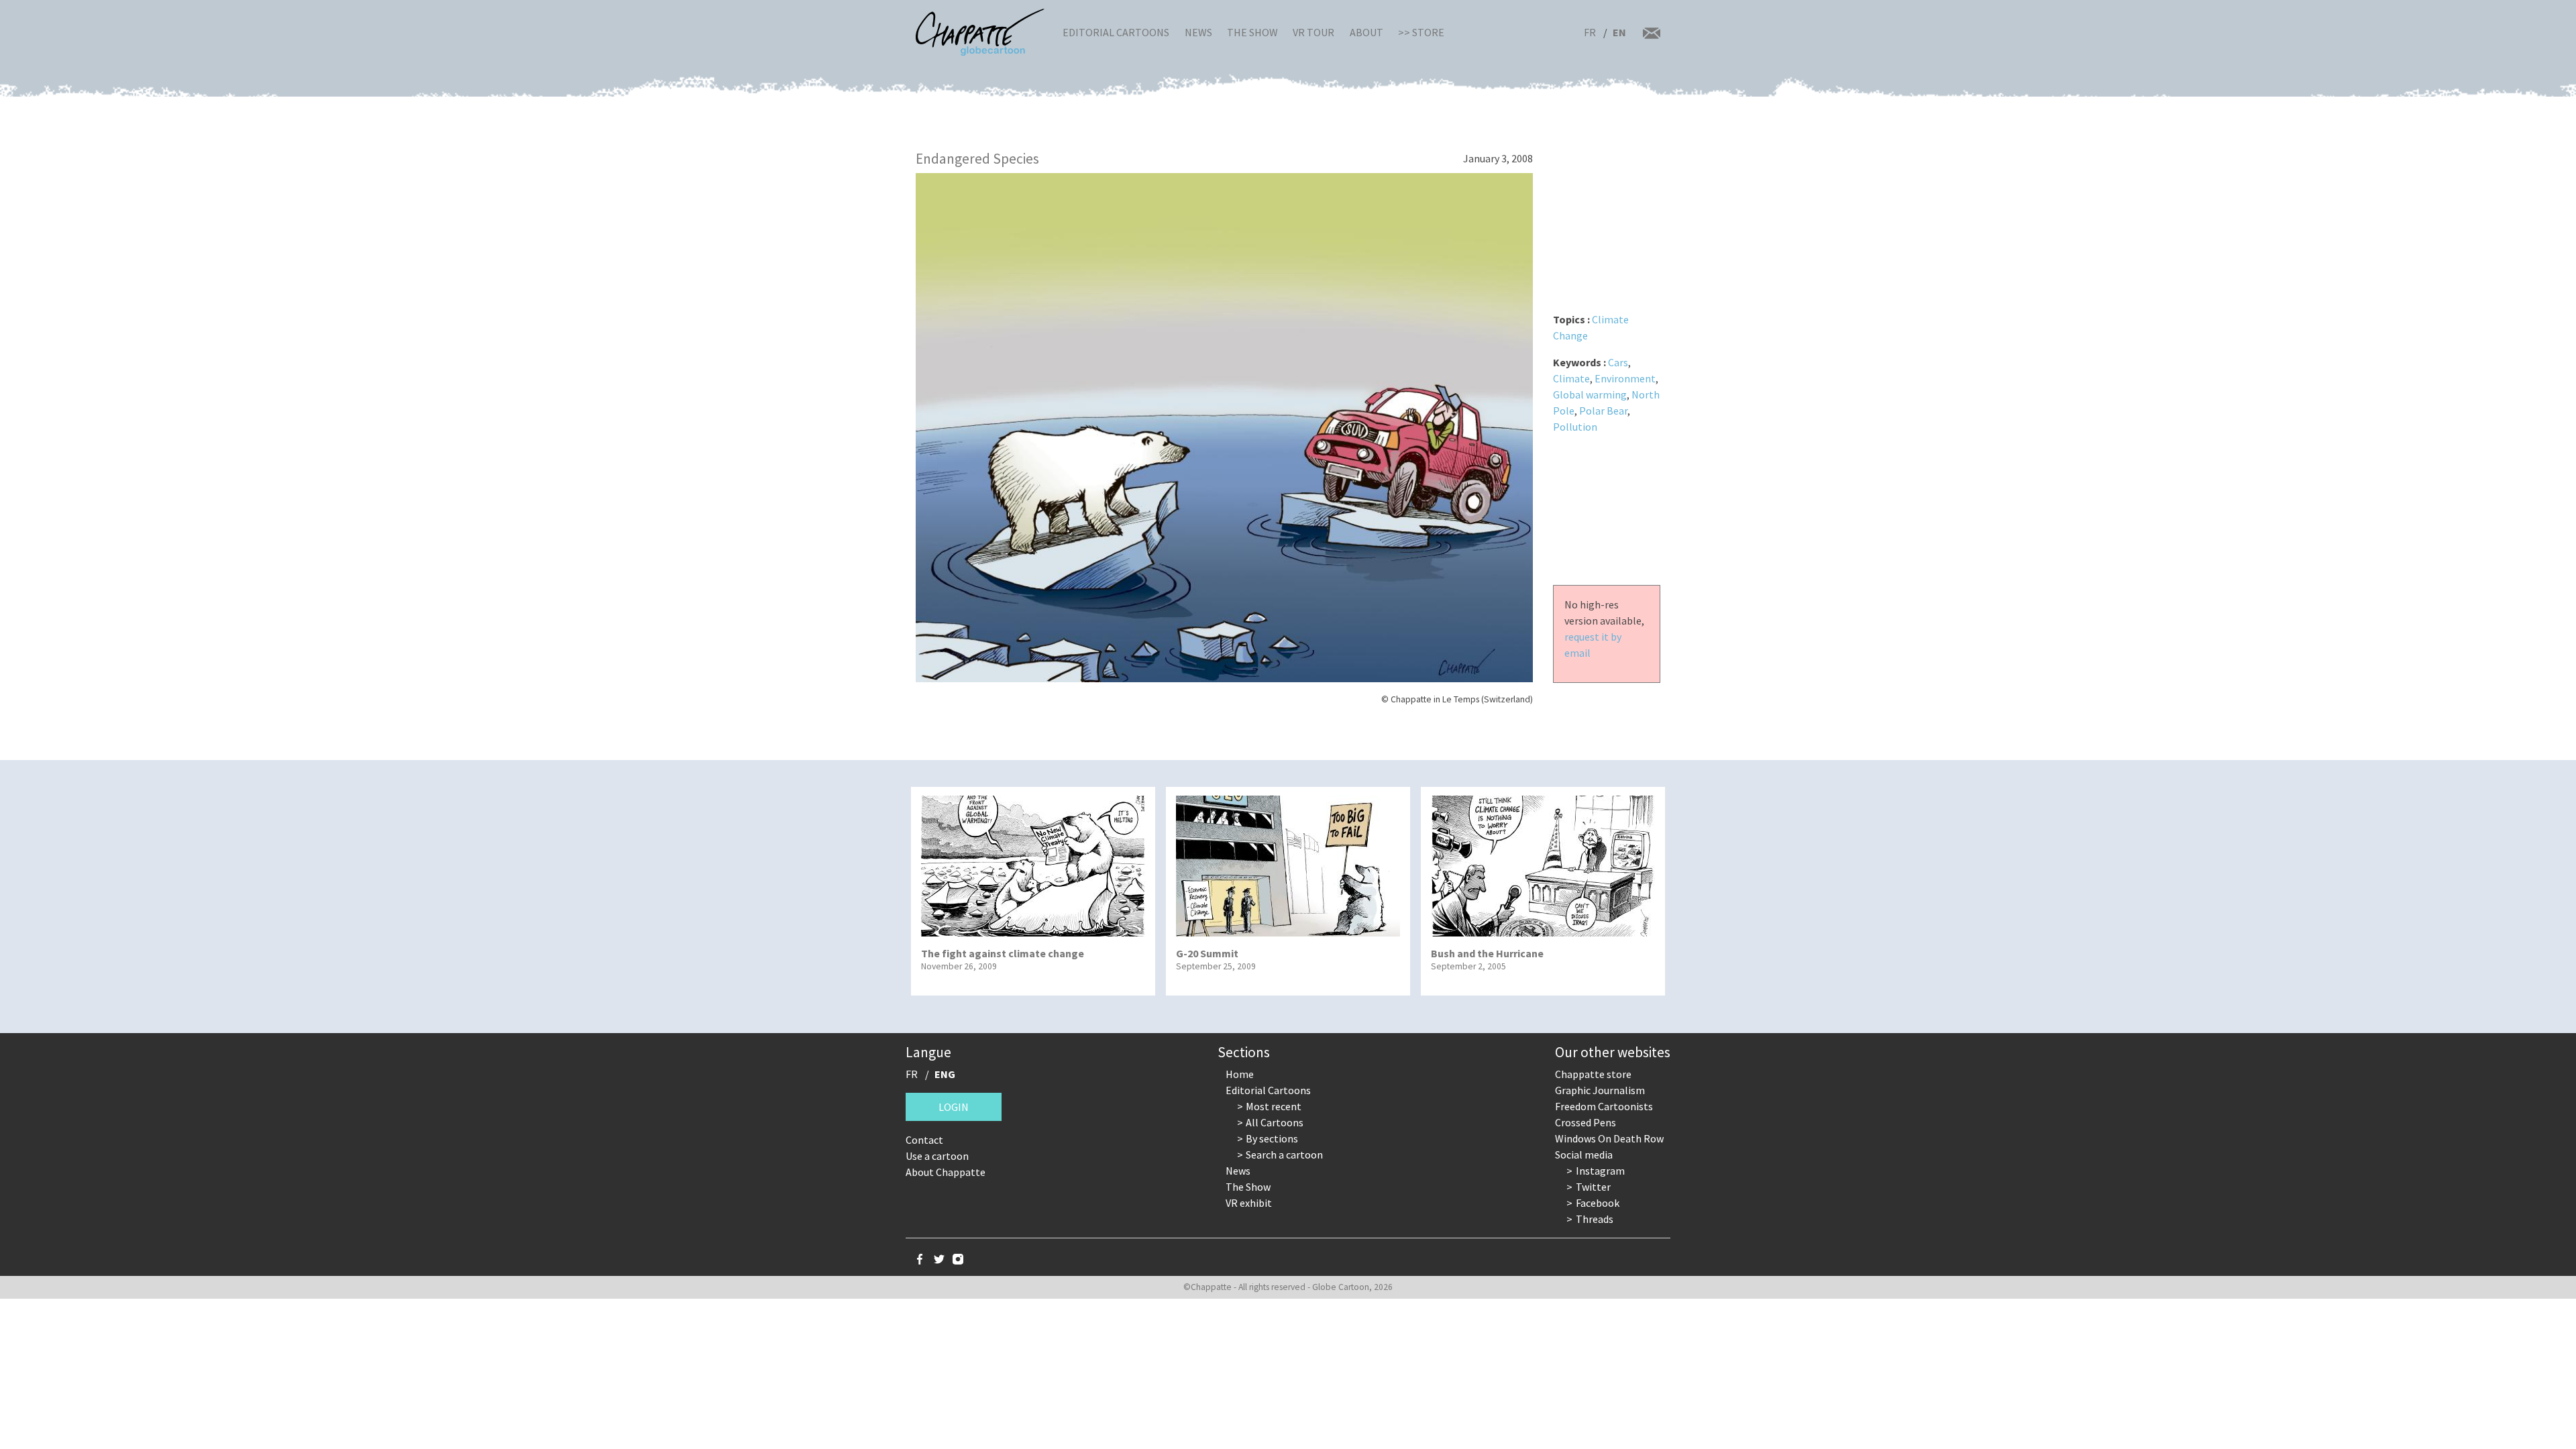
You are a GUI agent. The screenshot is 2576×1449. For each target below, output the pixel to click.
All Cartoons (1275, 1122)
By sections (1272, 1138)
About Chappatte (946, 1172)
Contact (924, 1140)
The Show (1252, 32)
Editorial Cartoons (1116, 32)
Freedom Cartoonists (1604, 1106)
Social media (1584, 1155)
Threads (1595, 1219)
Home (1240, 1074)
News (1198, 32)
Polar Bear (1603, 411)
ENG (945, 1074)
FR (1590, 32)
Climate (1571, 378)
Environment (1625, 378)
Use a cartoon (937, 1156)
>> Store (1421, 32)
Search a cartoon (1284, 1155)
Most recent (1274, 1106)
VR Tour (1313, 32)
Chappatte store (1593, 1074)
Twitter (1593, 1187)
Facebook (1598, 1203)
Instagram (1600, 1171)
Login (954, 1107)
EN (1619, 32)
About (1366, 32)
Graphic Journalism (1600, 1090)
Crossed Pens (1586, 1122)
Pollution (1575, 427)
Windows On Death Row (1609, 1138)
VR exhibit (1249, 1203)
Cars (1618, 362)
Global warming (1590, 394)
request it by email (1593, 645)
